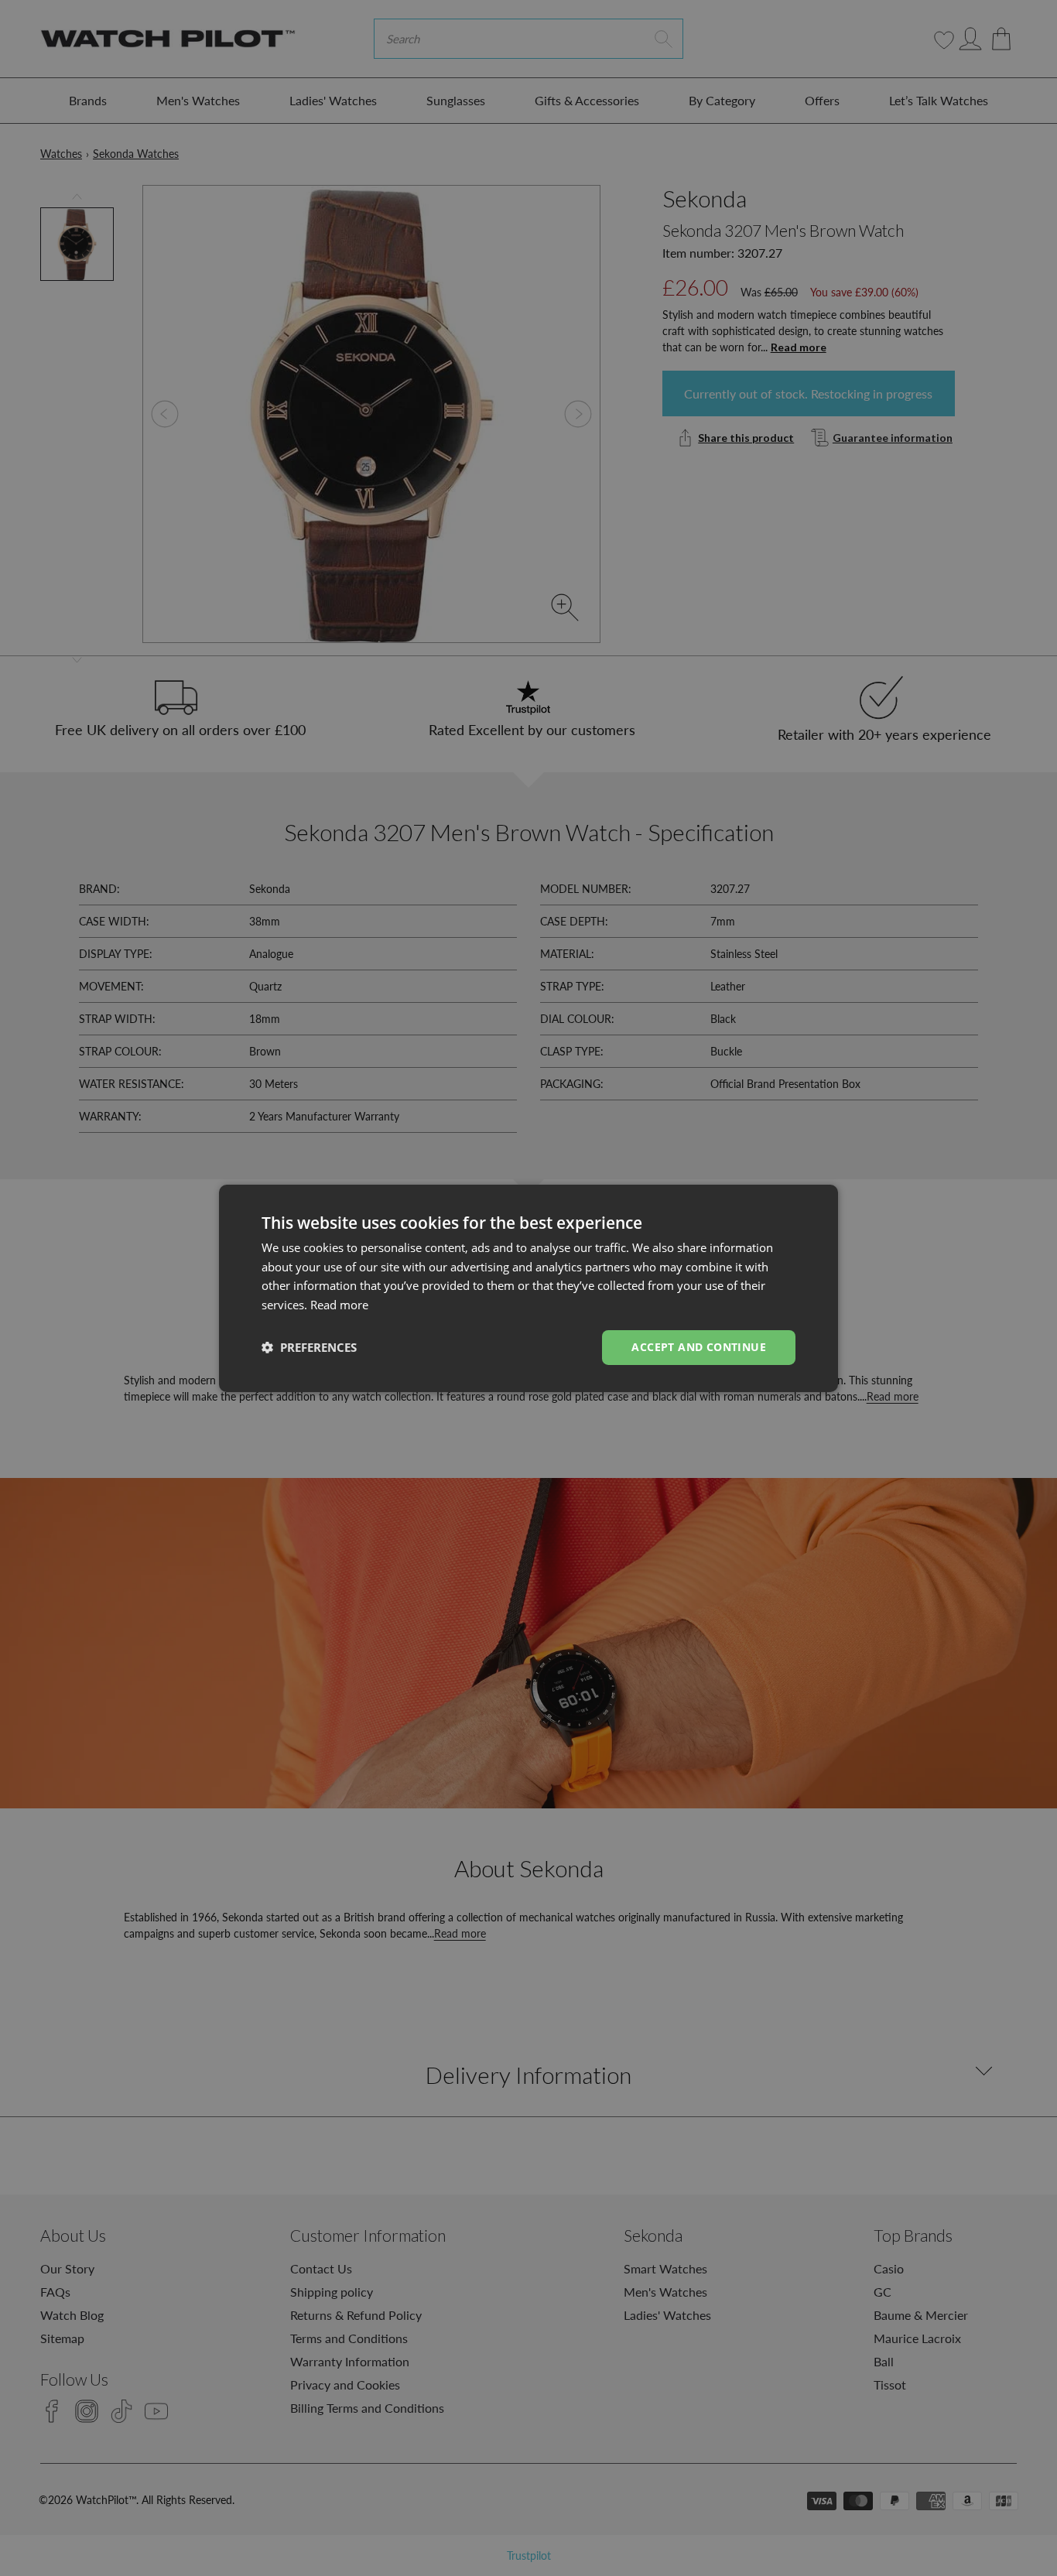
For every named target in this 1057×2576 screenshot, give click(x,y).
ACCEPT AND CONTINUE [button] (699, 1347)
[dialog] (528, 1288)
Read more (339, 1305)
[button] (309, 1347)
